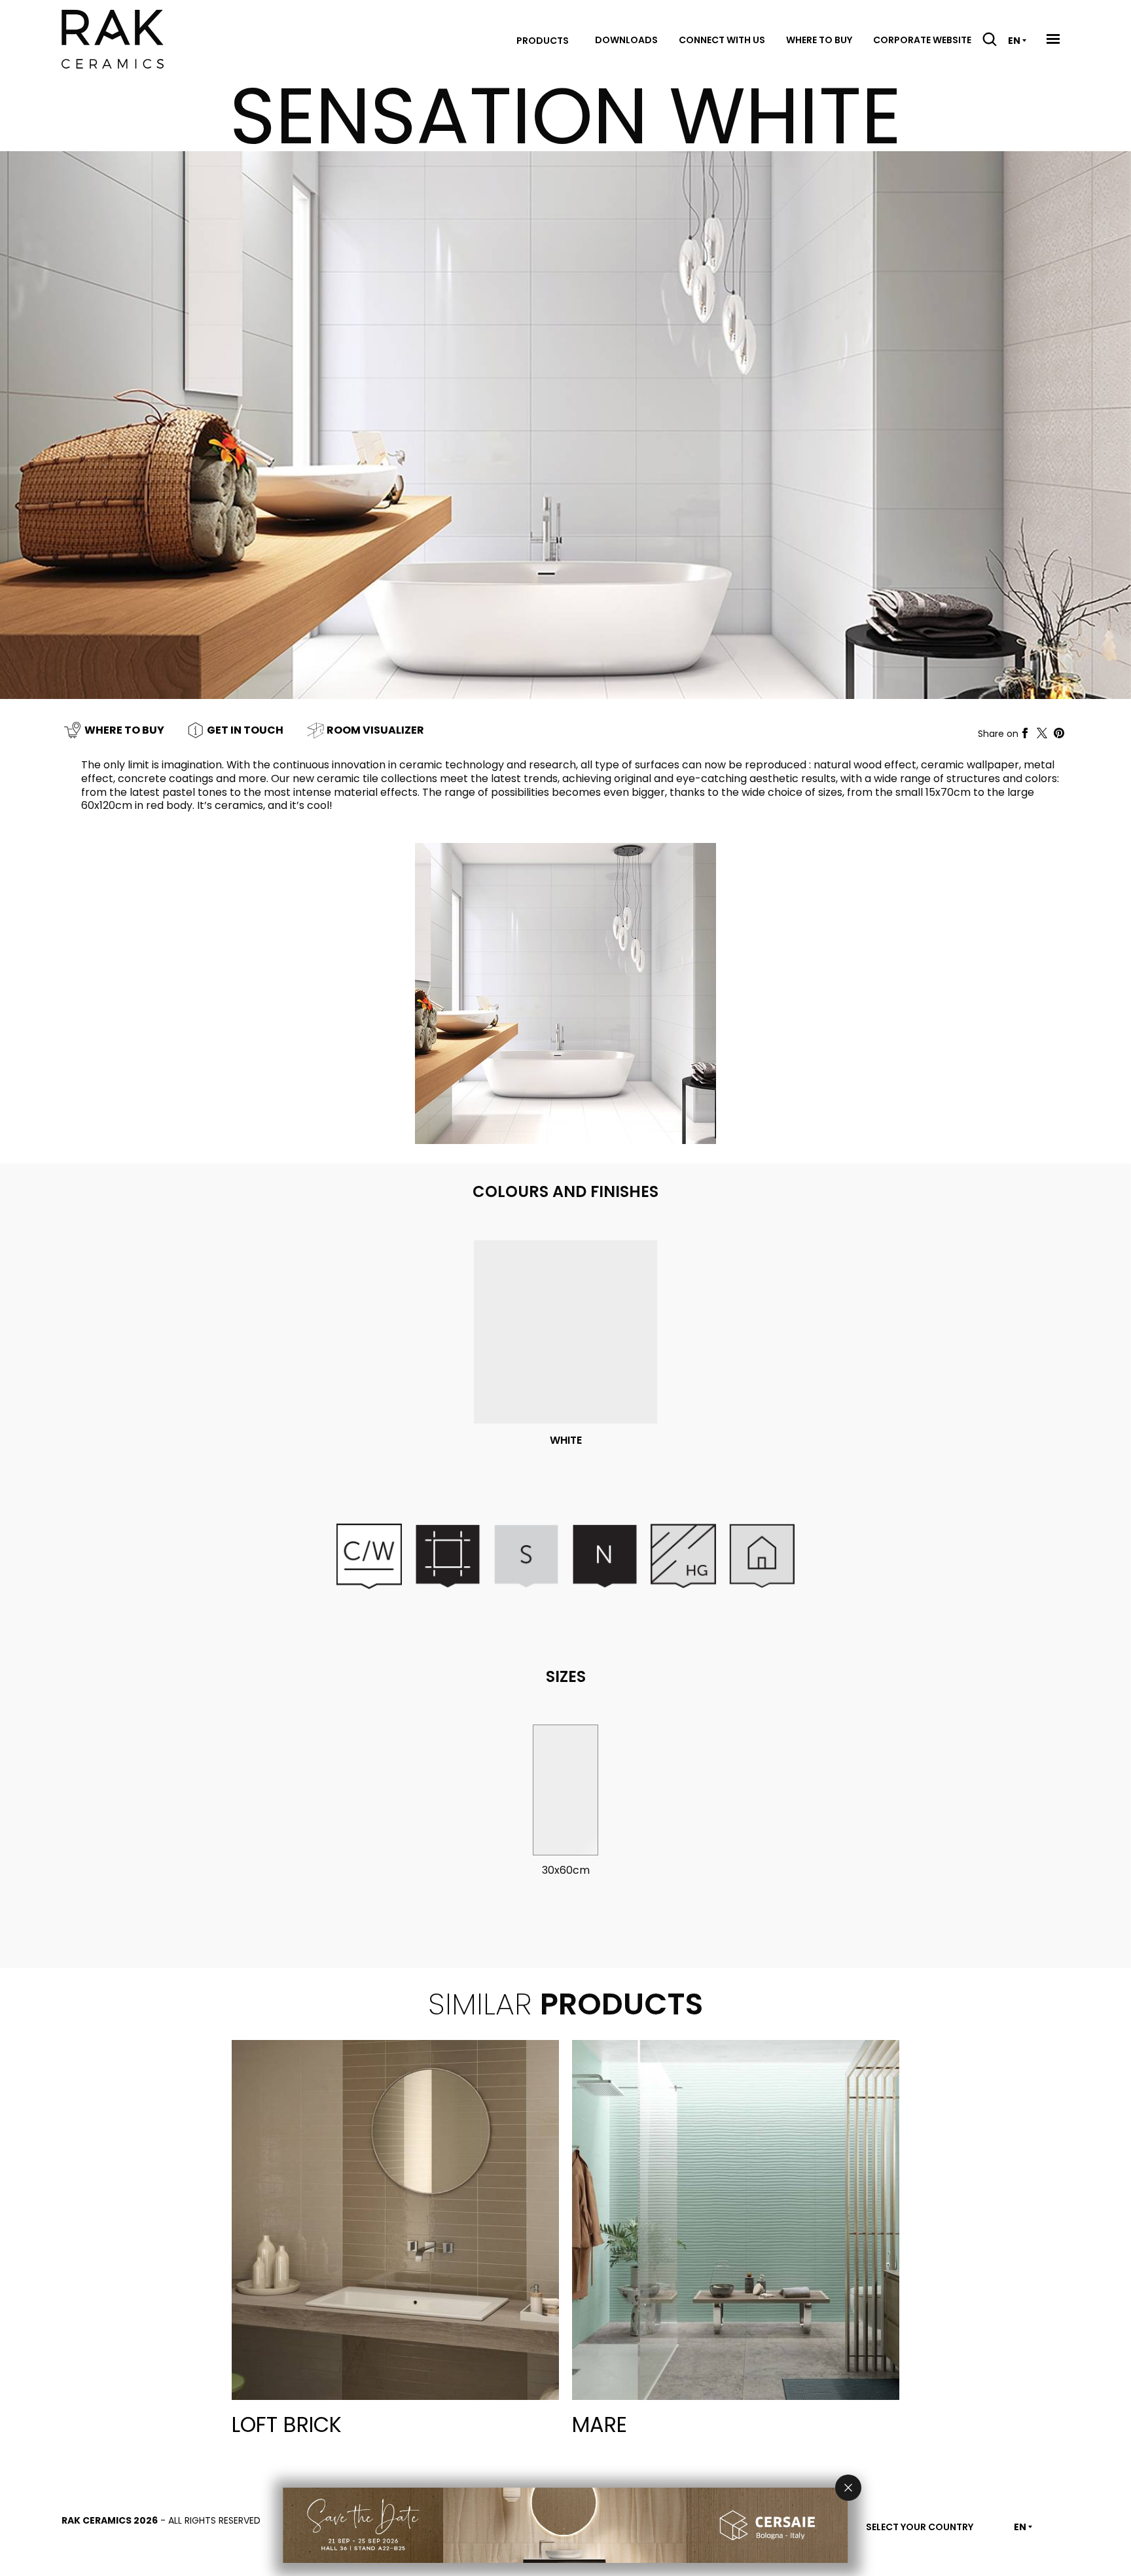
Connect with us (722, 40)
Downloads (626, 40)
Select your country (920, 2527)
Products (543, 41)
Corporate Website (922, 40)
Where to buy (819, 40)
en (1014, 41)
